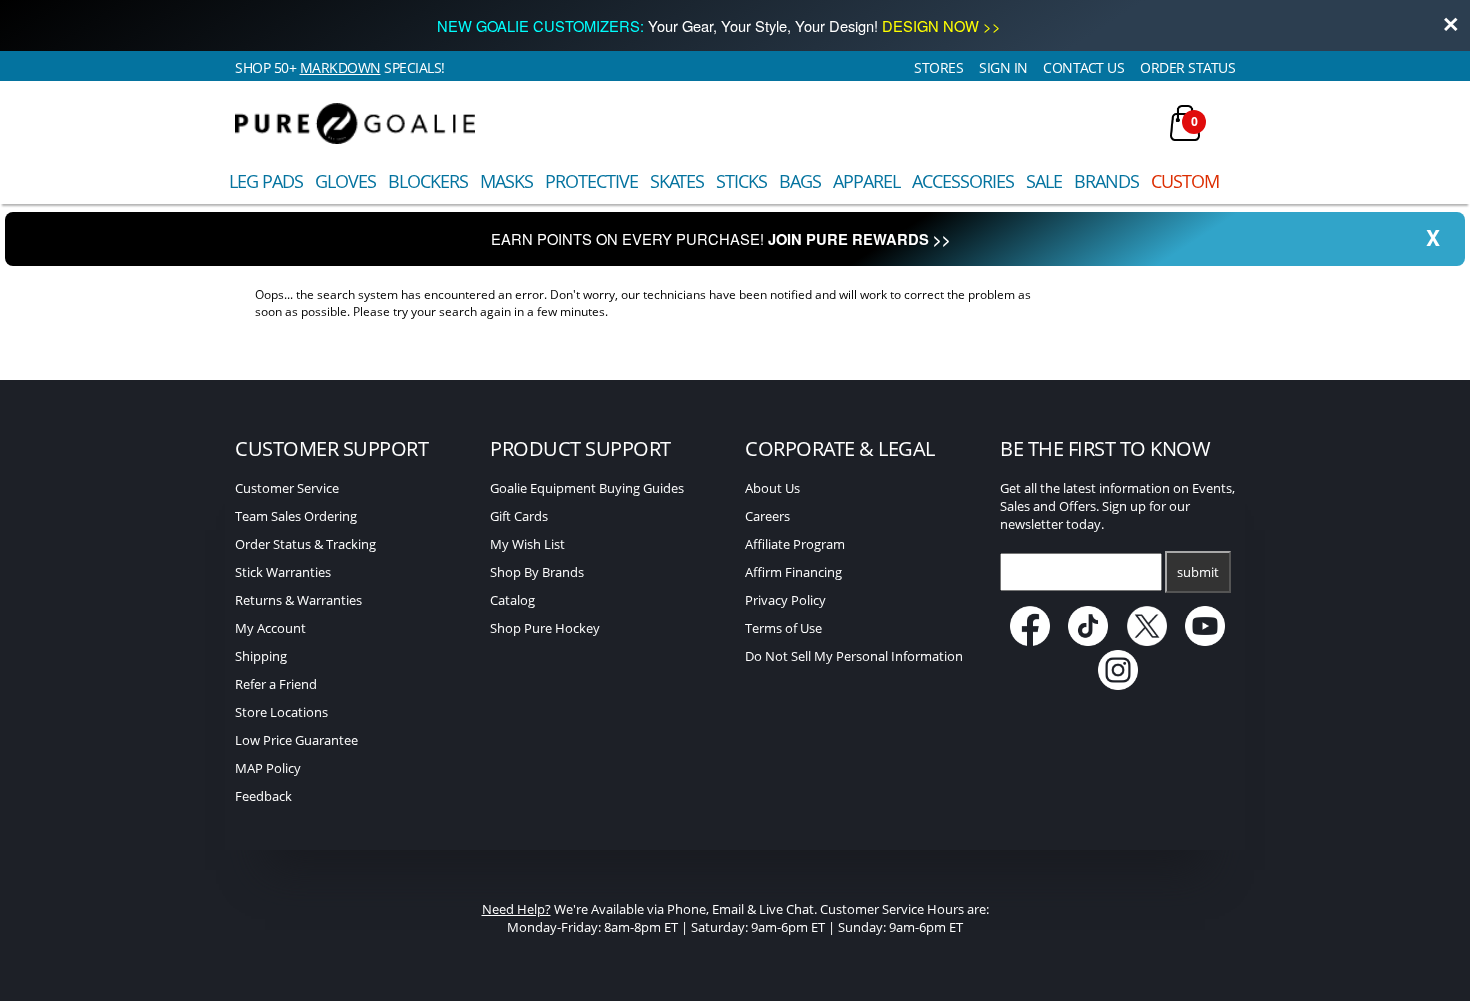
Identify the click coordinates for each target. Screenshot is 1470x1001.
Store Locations (281, 712)
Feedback (263, 796)
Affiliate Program (795, 544)
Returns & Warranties (298, 600)
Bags (800, 181)
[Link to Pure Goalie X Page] (1148, 641)
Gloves (345, 181)
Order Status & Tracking (305, 544)
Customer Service (287, 488)
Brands (1106, 181)
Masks (506, 181)
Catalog (512, 600)
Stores (938, 67)
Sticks (741, 181)
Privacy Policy (785, 600)
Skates (677, 181)
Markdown (340, 67)
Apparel (866, 181)
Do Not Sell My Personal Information (854, 656)
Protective (591, 181)
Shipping (261, 656)
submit (1198, 572)
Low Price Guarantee (296, 740)
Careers (767, 516)
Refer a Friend (276, 684)
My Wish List (527, 544)
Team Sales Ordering (296, 516)
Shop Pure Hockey (545, 628)
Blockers (428, 181)
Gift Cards (519, 516)
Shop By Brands (537, 572)
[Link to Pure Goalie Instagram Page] (1118, 685)
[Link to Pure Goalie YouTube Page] (1206, 641)
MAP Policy (268, 768)
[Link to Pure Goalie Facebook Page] (1031, 641)
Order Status (1187, 67)
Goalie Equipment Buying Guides (587, 488)
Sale (1044, 181)
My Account (270, 628)
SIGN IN (1003, 67)
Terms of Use (783, 628)
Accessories (963, 181)
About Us (772, 488)
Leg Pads (266, 181)
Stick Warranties (283, 572)
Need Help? (516, 909)
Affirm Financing (793, 572)
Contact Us (1083, 67)
